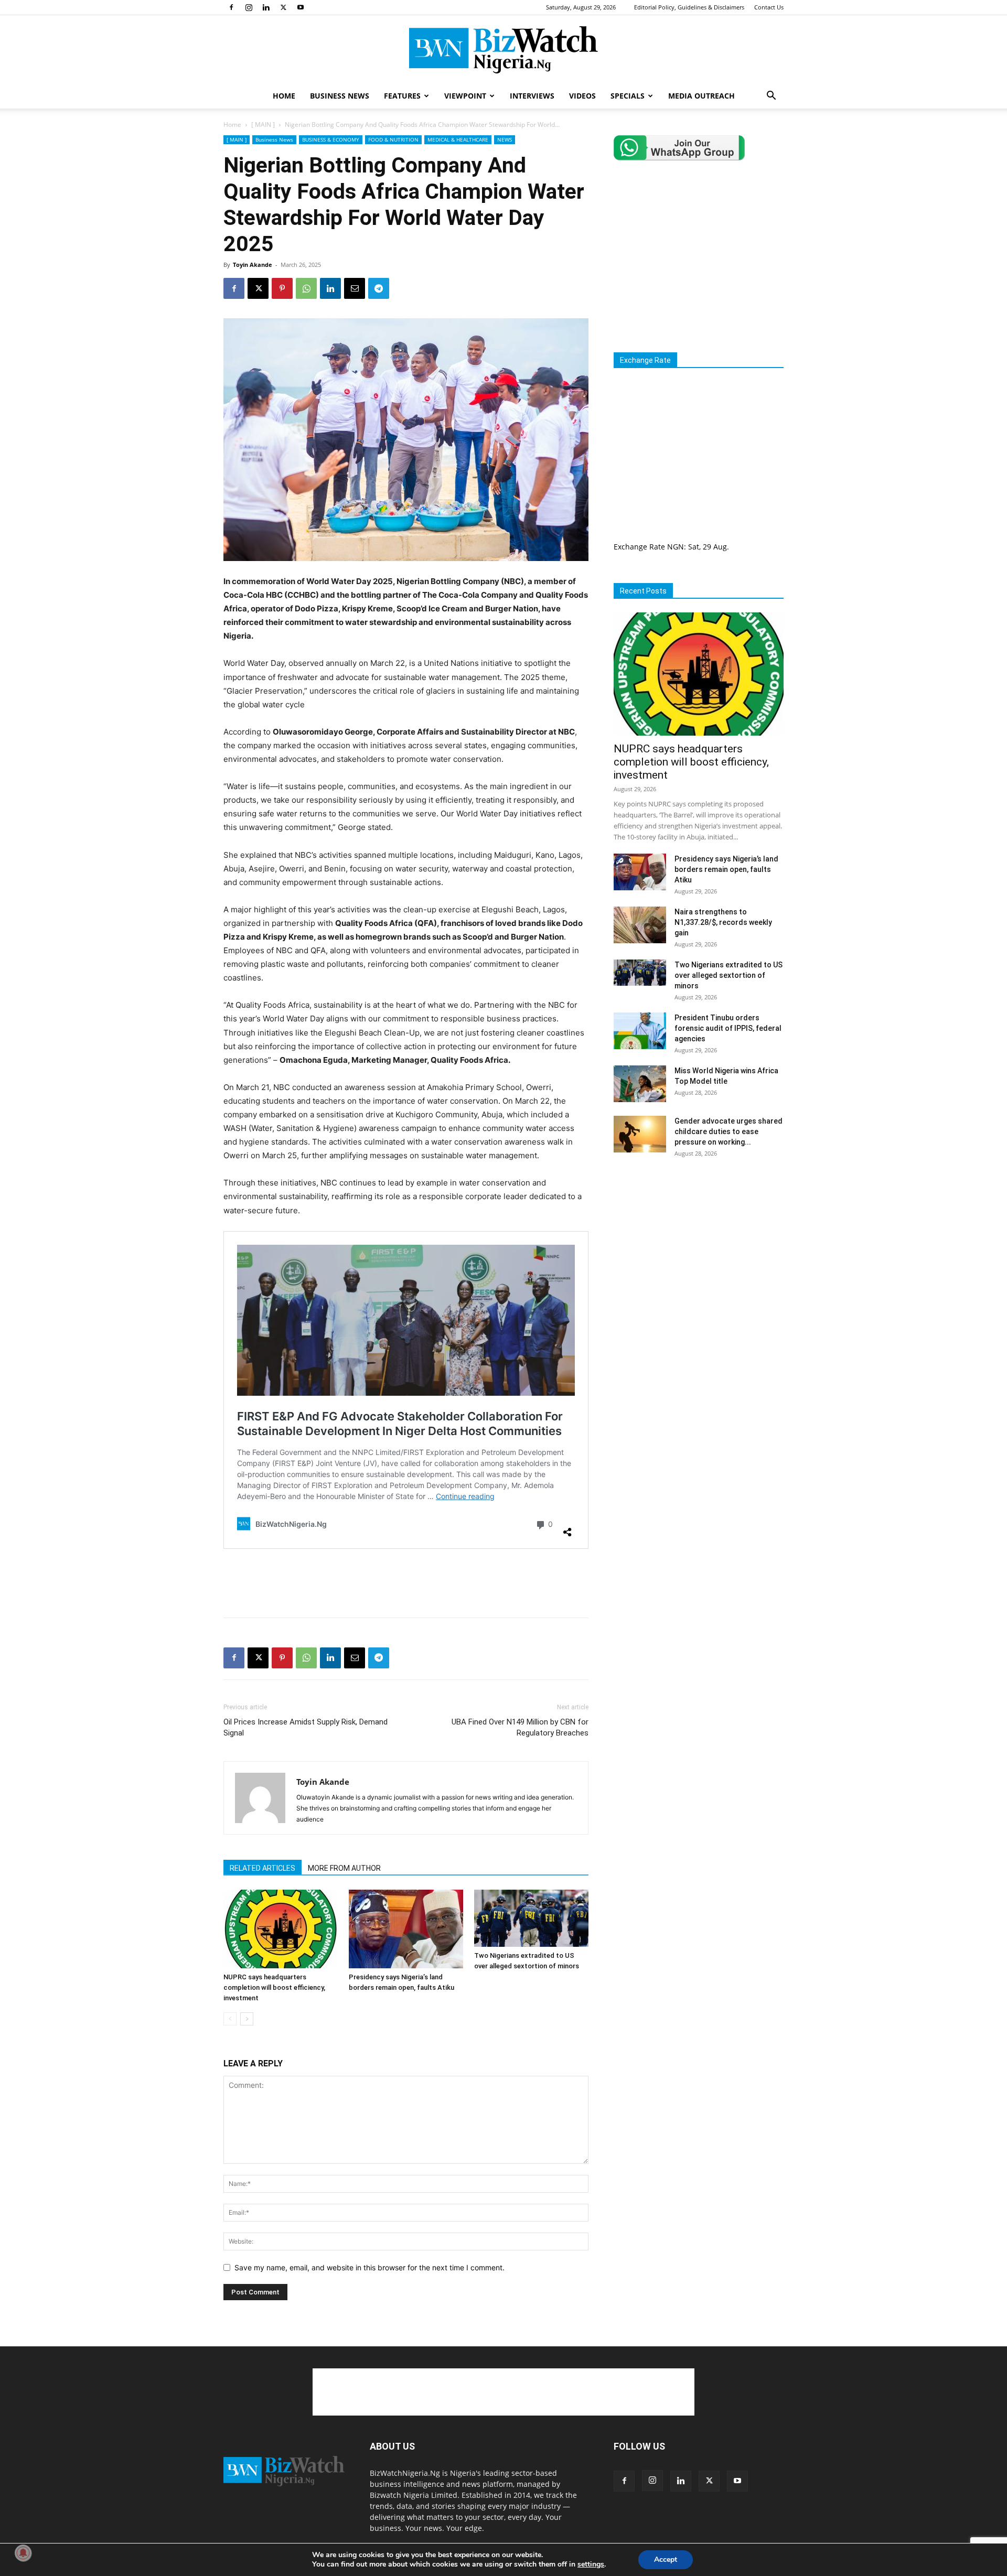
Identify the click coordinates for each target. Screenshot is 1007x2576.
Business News (274, 139)
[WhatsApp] (306, 288)
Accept (666, 2559)
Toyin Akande (253, 265)
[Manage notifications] (23, 2553)
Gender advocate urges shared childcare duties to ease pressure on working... (729, 1131)
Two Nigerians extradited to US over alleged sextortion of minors (729, 975)
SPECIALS (628, 96)
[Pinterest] (282, 288)
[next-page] (247, 2019)
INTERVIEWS (532, 96)
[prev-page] (230, 2019)
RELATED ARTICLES (263, 1868)
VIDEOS (582, 96)
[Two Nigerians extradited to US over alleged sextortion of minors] (531, 1918)
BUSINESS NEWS (340, 96)
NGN (676, 547)
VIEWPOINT (465, 96)
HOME (284, 96)
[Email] (355, 288)
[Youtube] (301, 7)
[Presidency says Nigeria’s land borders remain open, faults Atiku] (406, 1929)
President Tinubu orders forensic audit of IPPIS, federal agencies (728, 1028)
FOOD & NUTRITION (393, 139)
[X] (283, 7)
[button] (771, 97)
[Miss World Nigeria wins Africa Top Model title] (640, 1084)
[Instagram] (249, 7)
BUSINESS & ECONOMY (331, 139)
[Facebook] (231, 7)
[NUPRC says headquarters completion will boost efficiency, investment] (281, 1929)
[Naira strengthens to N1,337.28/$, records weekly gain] (640, 925)
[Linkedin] (266, 7)
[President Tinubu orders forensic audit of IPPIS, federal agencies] (640, 1031)
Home (232, 125)
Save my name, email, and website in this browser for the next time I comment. (369, 2267)
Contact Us (769, 7)
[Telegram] (379, 288)
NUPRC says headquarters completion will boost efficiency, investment (274, 1987)
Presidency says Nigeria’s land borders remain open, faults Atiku (726, 869)
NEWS (505, 139)
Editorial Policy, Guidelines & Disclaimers (689, 7)
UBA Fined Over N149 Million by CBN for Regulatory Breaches (520, 1727)
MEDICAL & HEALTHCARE (458, 139)
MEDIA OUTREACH (701, 96)
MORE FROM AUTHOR (344, 1868)
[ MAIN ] (263, 125)
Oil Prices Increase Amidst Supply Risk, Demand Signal (306, 1727)
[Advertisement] (406, 1582)
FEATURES (402, 96)
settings (591, 2564)
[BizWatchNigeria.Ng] (504, 50)
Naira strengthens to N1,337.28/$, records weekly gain (723, 922)
